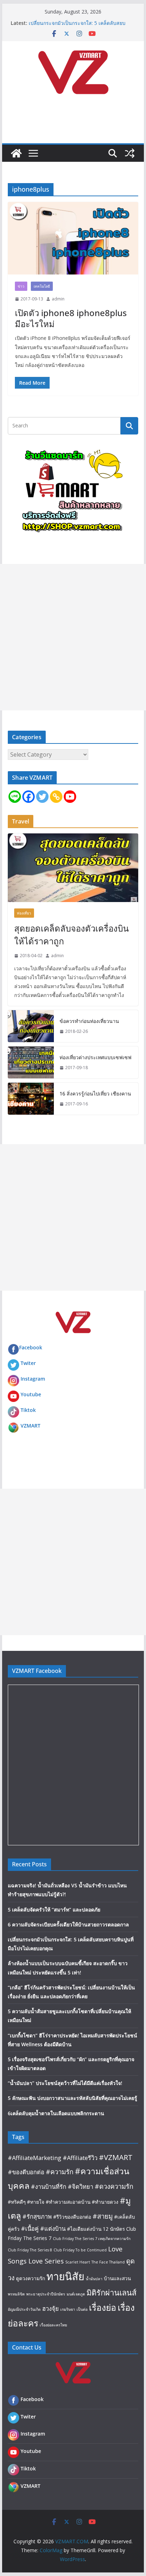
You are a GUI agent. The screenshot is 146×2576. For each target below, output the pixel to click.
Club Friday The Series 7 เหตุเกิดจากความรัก (92, 2239)
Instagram (33, 1379)
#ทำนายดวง (105, 2202)
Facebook (31, 1347)
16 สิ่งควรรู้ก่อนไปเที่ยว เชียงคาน (95, 1094)
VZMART (30, 1426)
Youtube (31, 1394)
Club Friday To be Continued (80, 2250)
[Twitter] (42, 797)
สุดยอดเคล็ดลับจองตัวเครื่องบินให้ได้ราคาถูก (71, 935)
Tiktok (28, 1410)
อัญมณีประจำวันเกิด (24, 2309)
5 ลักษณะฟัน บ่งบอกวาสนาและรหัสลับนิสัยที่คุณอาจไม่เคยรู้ (72, 2098)
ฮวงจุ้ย (50, 2308)
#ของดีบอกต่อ (26, 2172)
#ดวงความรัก (114, 2186)
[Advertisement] (73, 637)
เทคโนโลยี (42, 286)
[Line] (15, 797)
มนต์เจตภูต (76, 2294)
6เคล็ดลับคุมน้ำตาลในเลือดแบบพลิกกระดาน (56, 2113)
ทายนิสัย (65, 2276)
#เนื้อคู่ (30, 2228)
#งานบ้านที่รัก (49, 2186)
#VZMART (116, 2157)
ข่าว (21, 286)
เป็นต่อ (82, 2309)
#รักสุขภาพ (37, 2216)
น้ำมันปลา (94, 2279)
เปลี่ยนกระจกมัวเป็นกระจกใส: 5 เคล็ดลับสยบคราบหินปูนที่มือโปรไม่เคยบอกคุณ (77, 26)
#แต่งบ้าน (53, 2228)
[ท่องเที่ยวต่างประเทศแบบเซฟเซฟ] (31, 1062)
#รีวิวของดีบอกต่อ (72, 2217)
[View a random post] (130, 153)
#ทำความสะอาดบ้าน (68, 2202)
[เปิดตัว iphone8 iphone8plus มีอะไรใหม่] (73, 238)
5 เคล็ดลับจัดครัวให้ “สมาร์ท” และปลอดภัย (54, 1910)
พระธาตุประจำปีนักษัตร (46, 2294)
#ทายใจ (36, 2202)
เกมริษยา (68, 2309)
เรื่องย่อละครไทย (53, 2325)
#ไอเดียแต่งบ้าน (84, 2229)
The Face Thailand (108, 2262)
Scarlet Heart (78, 2262)
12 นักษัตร (114, 2229)
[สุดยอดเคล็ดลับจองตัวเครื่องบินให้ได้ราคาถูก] (73, 868)
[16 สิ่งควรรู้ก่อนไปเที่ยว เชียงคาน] (31, 1099)
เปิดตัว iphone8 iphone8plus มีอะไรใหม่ (71, 318)
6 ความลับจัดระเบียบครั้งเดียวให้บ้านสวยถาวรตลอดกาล (68, 1924)
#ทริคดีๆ (17, 2202)
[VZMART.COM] (16, 153)
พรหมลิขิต (16, 2294)
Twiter (28, 1363)
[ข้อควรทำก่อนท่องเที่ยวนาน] (31, 1026)
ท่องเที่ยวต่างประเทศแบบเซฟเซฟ (96, 1057)
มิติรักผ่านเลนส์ (111, 2292)
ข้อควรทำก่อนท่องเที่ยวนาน (89, 1021)
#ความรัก (60, 2172)
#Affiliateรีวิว (80, 2158)
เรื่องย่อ (103, 2307)
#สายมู (103, 2216)
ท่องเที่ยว (24, 913)
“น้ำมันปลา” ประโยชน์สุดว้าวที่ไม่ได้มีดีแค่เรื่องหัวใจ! (65, 2083)
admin (58, 299)
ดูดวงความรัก (30, 2278)
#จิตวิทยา (80, 2186)
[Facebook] (29, 797)
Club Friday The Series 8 (30, 2250)
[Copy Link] (56, 797)
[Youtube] (70, 797)
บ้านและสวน (117, 2278)
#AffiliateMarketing (35, 2158)
